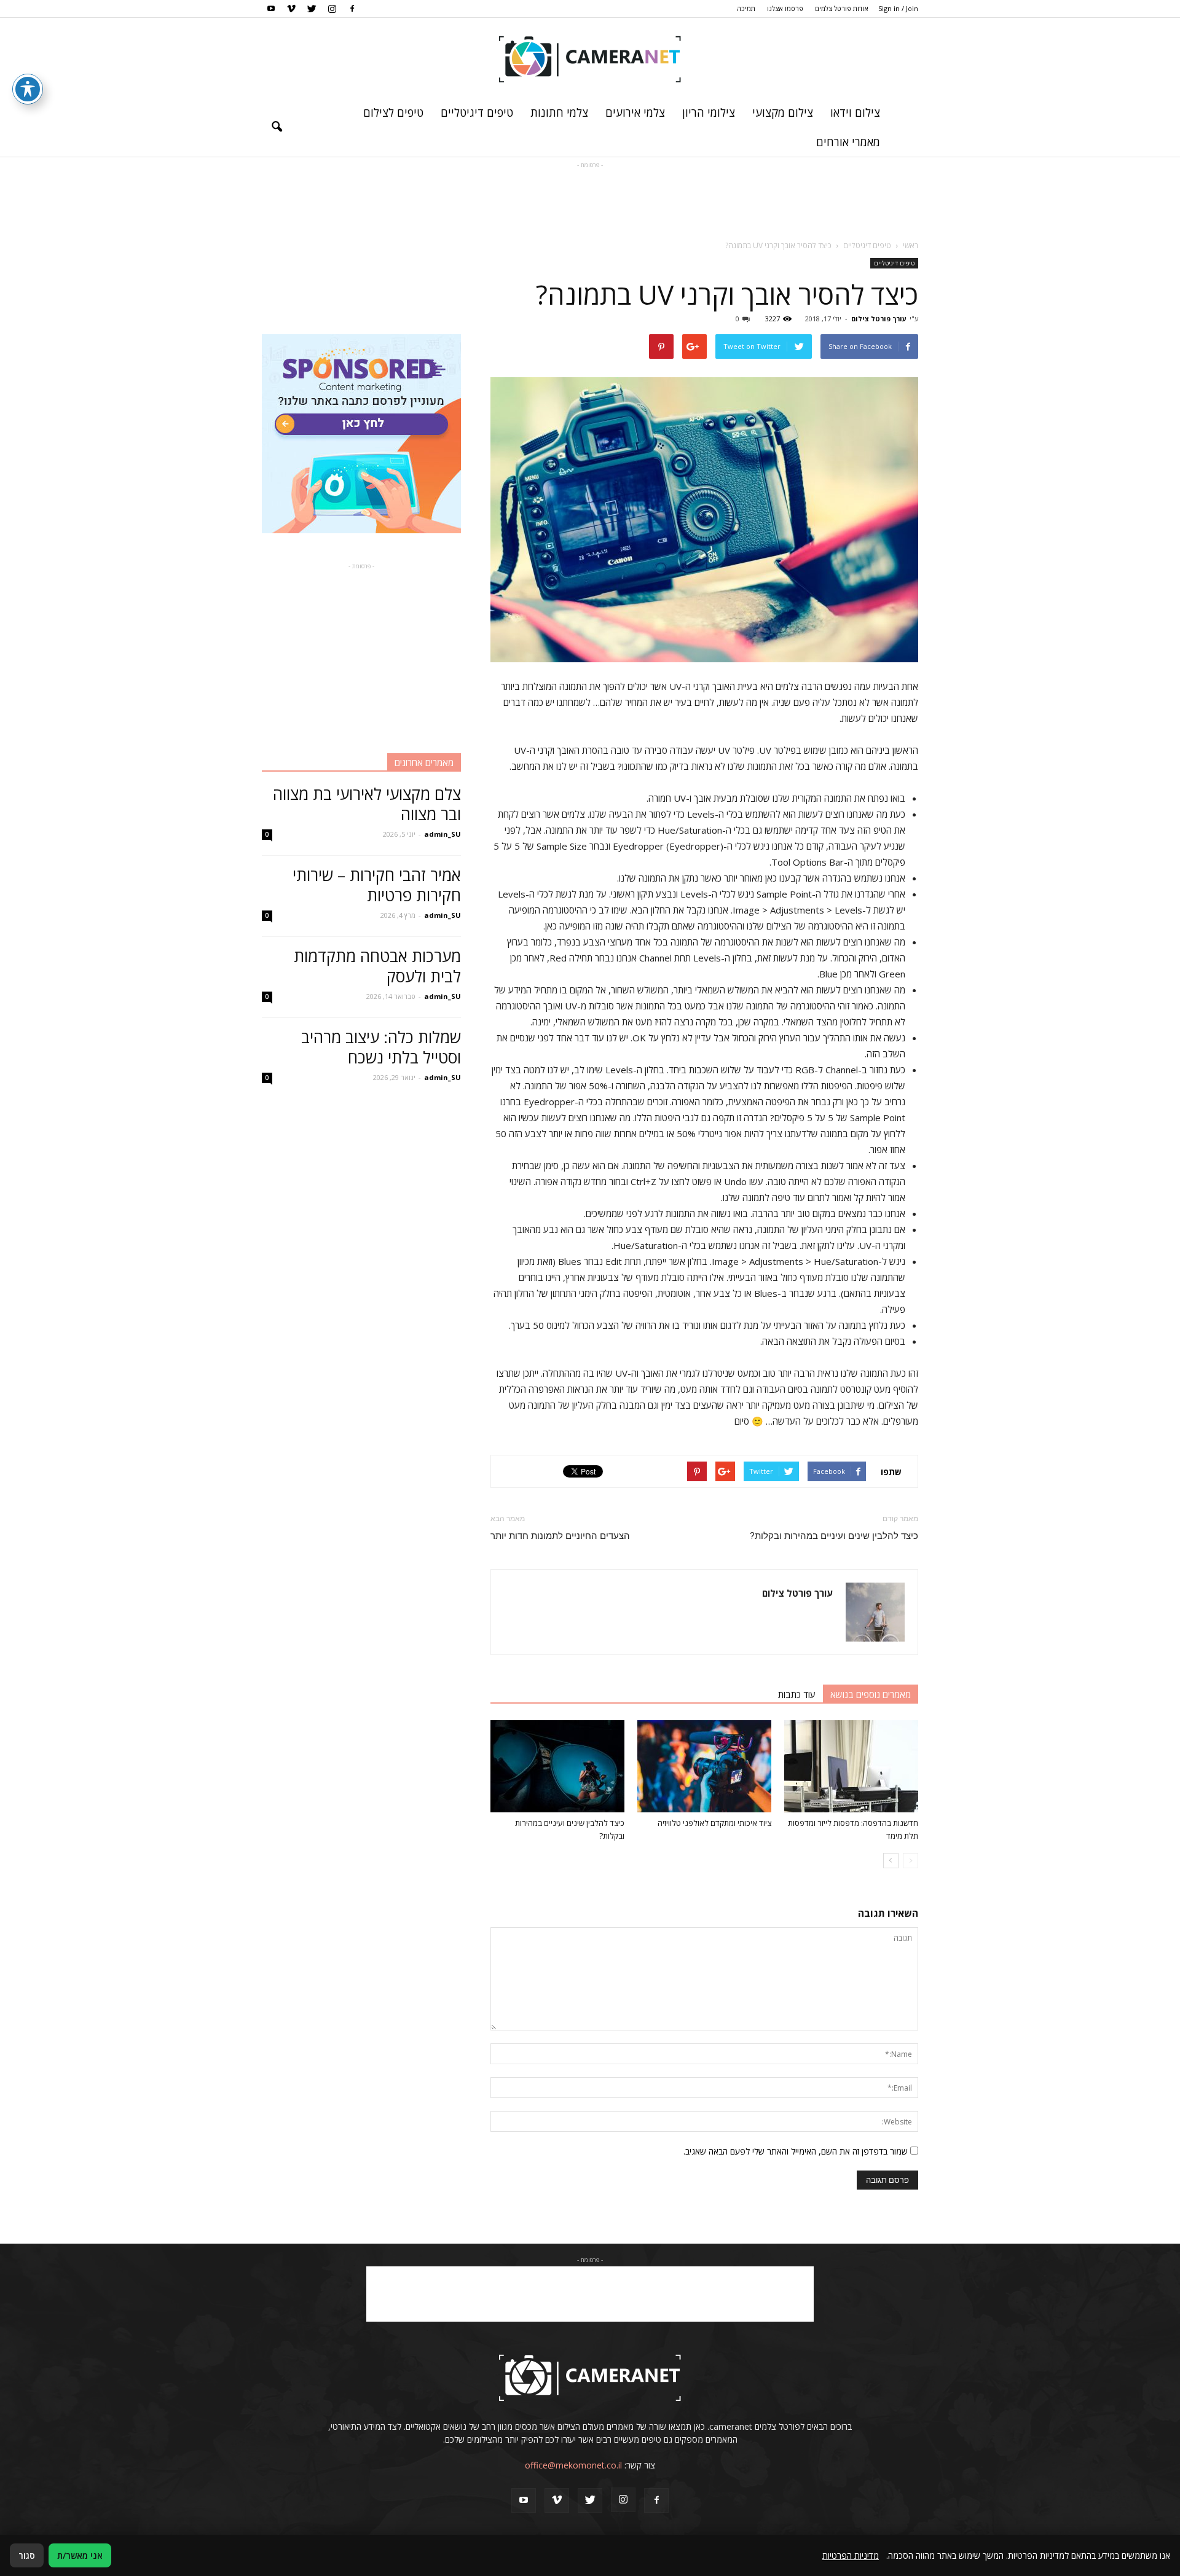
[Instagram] (332, 9)
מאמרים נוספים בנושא (871, 1694)
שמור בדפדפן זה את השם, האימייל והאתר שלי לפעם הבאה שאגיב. (796, 2151)
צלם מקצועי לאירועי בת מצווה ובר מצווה (367, 804)
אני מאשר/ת (80, 2555)
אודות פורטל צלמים (842, 8)
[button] (277, 127)
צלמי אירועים (635, 112)
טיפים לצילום (393, 112)
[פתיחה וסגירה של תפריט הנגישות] (28, 89)
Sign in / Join (898, 8)
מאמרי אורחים (848, 142)
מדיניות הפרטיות (851, 2555)
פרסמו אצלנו (785, 8)
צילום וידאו (855, 112)
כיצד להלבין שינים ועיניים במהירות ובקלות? (834, 1536)
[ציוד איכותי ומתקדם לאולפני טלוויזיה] (704, 1766)
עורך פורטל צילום (879, 319)
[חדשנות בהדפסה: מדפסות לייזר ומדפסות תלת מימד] (851, 1766)
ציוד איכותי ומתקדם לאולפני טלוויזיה (714, 1823)
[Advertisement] (590, 199)
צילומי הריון (709, 112)
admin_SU (442, 834)
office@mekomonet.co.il (573, 2465)
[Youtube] (271, 9)
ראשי (911, 245)
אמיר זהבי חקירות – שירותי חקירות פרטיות (377, 885)
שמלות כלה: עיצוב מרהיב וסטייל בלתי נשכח (381, 1047)
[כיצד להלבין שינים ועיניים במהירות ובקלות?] (557, 1766)
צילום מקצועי (783, 112)
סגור (27, 2555)
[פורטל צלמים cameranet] (590, 58)
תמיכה (746, 8)
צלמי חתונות (559, 112)
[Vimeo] (291, 9)
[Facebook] (352, 9)
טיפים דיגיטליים (477, 112)
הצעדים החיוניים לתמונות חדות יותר (560, 1536)
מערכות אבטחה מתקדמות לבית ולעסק (377, 966)
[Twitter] (312, 9)
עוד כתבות (797, 1694)
